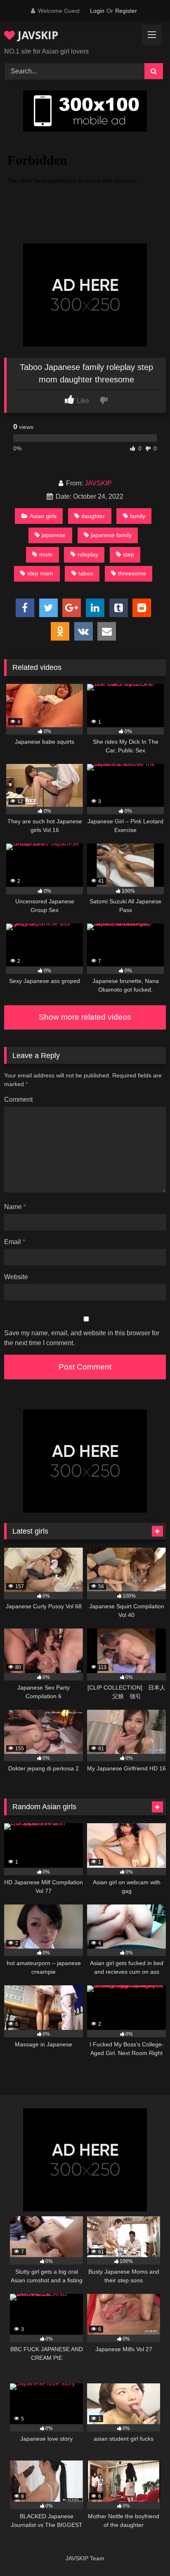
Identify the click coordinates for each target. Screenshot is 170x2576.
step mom (40, 573)
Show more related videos (85, 1017)
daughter (93, 516)
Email (15, 1242)
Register (126, 11)
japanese (54, 535)
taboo (86, 573)
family (138, 516)
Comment (18, 1099)
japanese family (111, 535)
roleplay (88, 554)
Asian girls (43, 516)
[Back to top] (144, 2551)
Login (97, 11)
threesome (132, 573)
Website (16, 1277)
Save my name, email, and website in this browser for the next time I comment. (82, 1338)
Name (15, 1207)
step (129, 554)
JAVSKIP (37, 35)
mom (46, 554)
